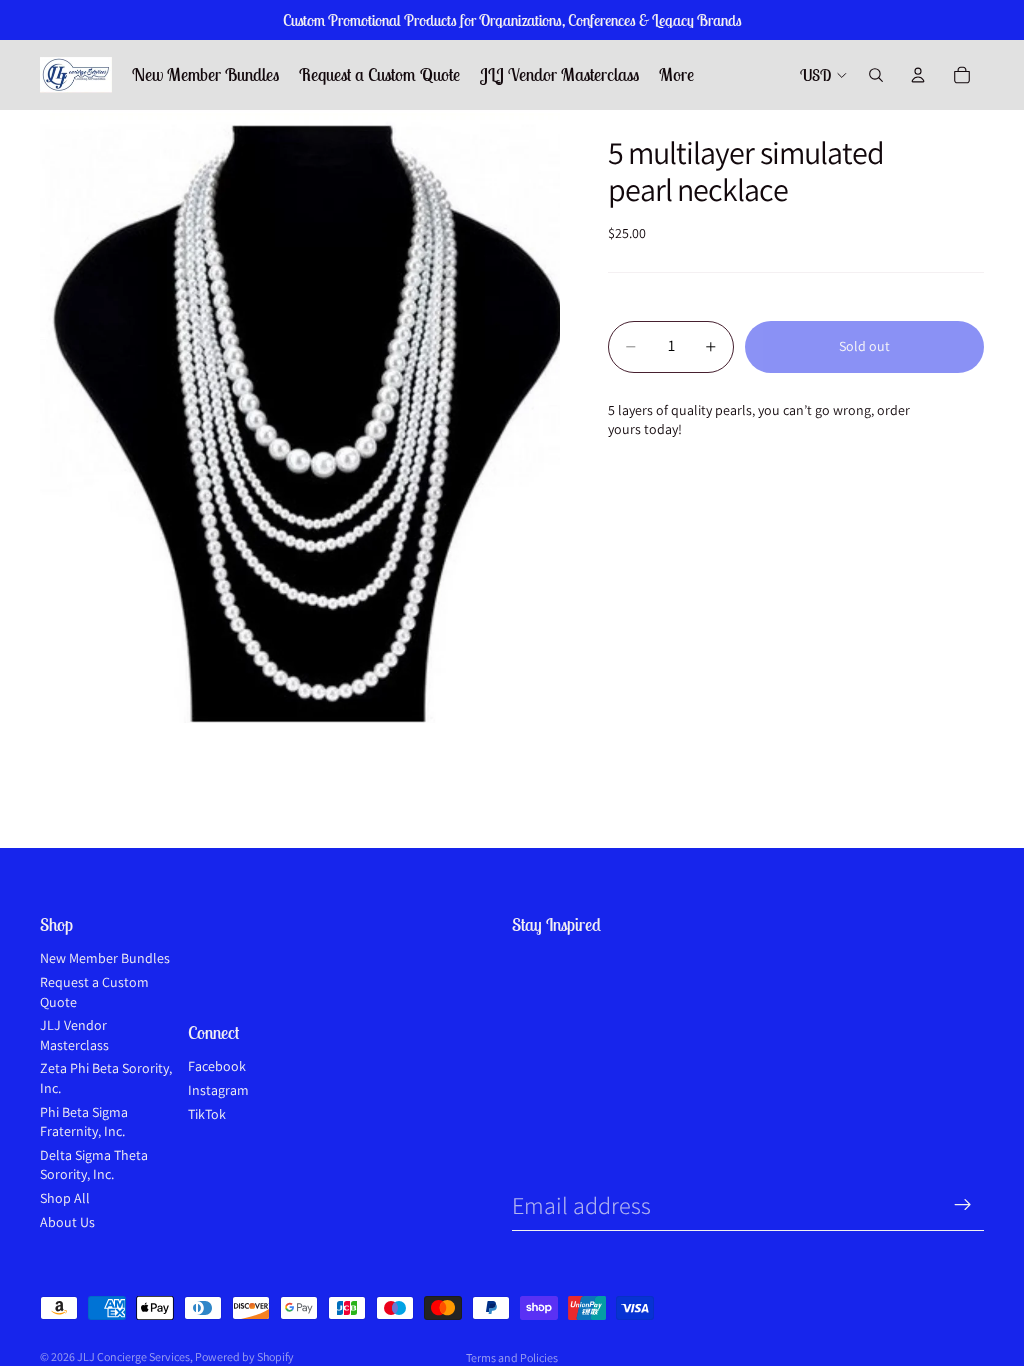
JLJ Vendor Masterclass (74, 1035)
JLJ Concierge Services (133, 1356)
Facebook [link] (217, 1066)
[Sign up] (963, 1205)
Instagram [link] (218, 1090)
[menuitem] (676, 75)
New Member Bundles (105, 958)
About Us (67, 1222)
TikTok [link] (207, 1114)
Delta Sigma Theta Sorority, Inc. (94, 1165)
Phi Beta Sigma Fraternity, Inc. (84, 1122)
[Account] (918, 75)
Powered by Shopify (244, 1356)
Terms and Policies (512, 1357)
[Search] (876, 75)
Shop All (65, 1198)
